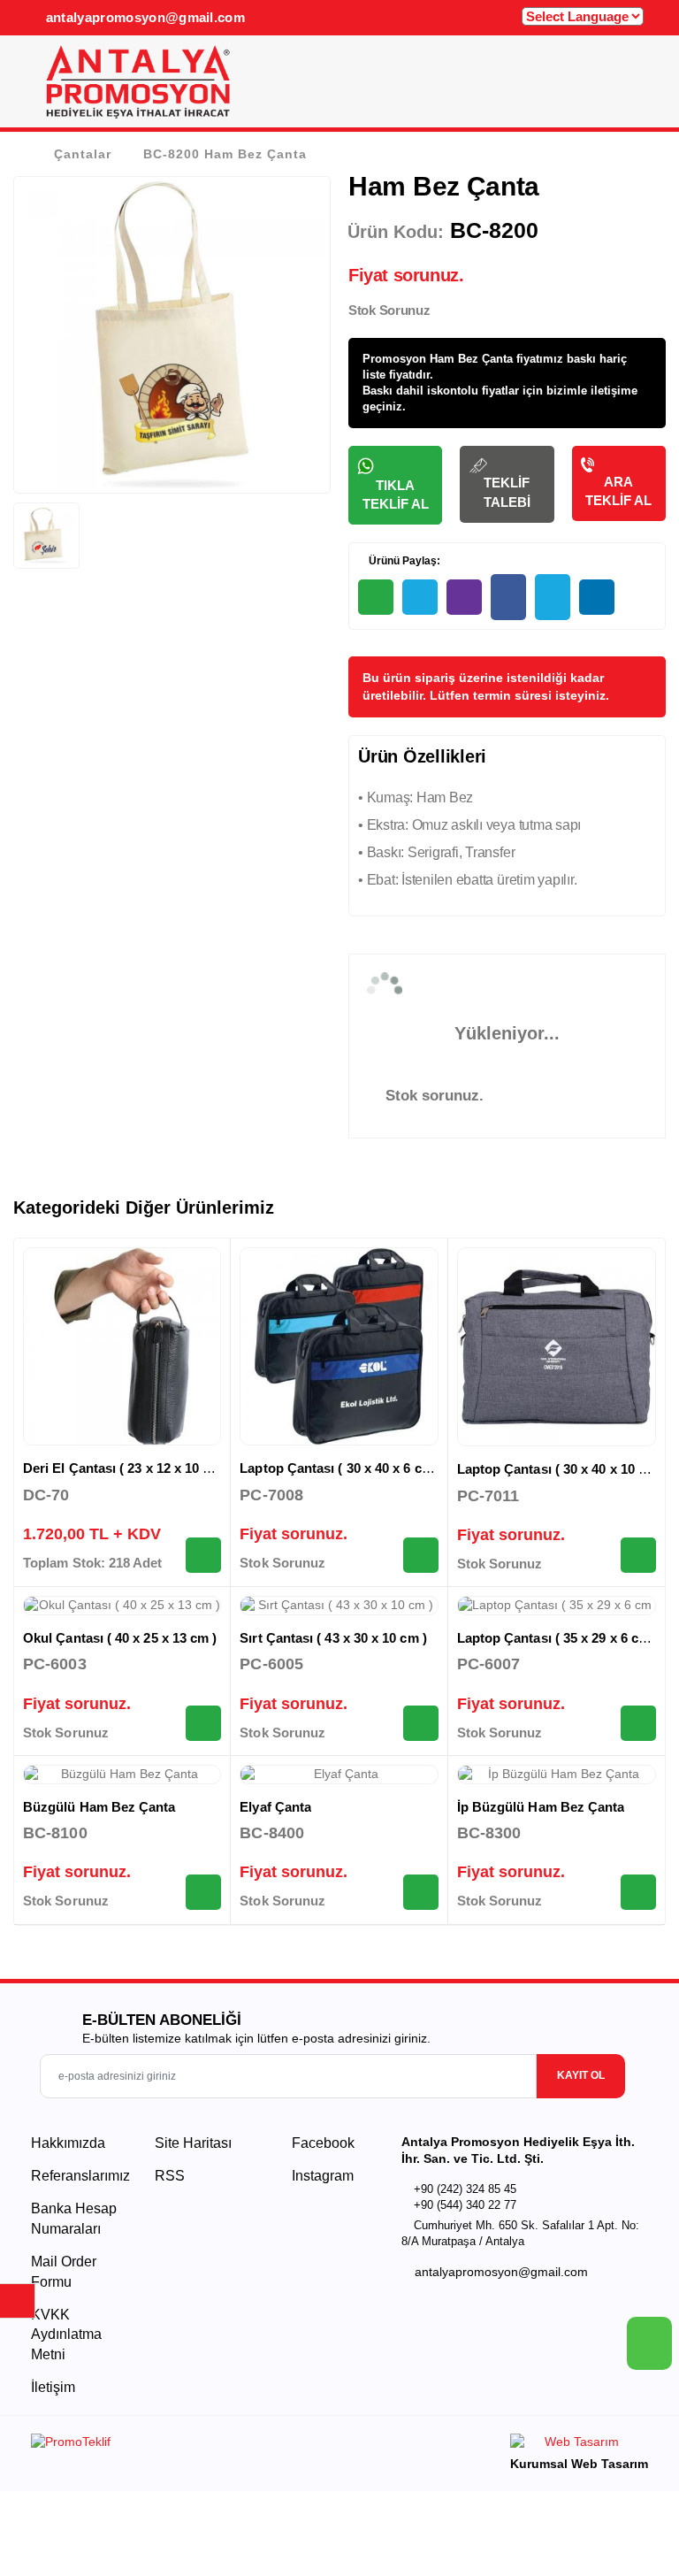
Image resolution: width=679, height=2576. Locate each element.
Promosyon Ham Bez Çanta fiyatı (453, 359)
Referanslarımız (80, 2176)
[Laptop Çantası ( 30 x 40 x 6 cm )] (339, 1346)
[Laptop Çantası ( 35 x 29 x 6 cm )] (557, 1606)
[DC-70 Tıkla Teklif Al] (203, 1555)
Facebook (321, 2143)
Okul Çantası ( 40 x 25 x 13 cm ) (120, 1638)
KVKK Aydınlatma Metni (66, 2334)
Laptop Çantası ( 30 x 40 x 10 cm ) (561, 1469)
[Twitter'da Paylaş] (553, 597)
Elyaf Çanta (275, 1807)
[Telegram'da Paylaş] (420, 597)
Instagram (321, 2176)
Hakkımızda (68, 2143)
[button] (633, 87)
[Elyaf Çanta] (339, 1775)
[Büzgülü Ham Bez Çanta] (122, 1775)
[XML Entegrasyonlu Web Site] (181, 2445)
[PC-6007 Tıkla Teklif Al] (638, 1723)
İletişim (53, 2387)
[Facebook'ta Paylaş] (508, 597)
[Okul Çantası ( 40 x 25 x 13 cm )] (122, 1606)
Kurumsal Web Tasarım (579, 2464)
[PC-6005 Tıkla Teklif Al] (421, 1723)
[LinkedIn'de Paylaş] (597, 597)
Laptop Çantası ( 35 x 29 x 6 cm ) (557, 1638)
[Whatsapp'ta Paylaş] (376, 597)
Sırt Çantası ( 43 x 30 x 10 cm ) (333, 1638)
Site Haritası (193, 2143)
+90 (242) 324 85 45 (465, 2189)
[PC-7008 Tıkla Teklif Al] (421, 1555)
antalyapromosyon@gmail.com (143, 17)
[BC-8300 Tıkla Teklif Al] (638, 1892)
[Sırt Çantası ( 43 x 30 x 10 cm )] (339, 1606)
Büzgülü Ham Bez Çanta (99, 1807)
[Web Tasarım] (579, 2445)
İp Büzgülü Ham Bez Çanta (541, 1807)
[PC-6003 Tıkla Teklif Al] (203, 1723)
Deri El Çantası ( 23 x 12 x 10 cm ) (126, 1468)
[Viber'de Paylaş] (464, 597)
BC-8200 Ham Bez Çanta (225, 154)
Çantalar (83, 154)
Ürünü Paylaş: (403, 561)
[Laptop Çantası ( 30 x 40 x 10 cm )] (557, 1347)
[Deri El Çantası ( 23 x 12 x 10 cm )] (122, 1346)
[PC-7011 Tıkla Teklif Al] (638, 1555)
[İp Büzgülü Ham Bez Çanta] (557, 1775)
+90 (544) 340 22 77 (465, 2205)
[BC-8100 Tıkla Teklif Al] (203, 1892)
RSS (170, 2176)
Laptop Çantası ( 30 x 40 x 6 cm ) (340, 1468)
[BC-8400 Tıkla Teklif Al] (421, 1892)
